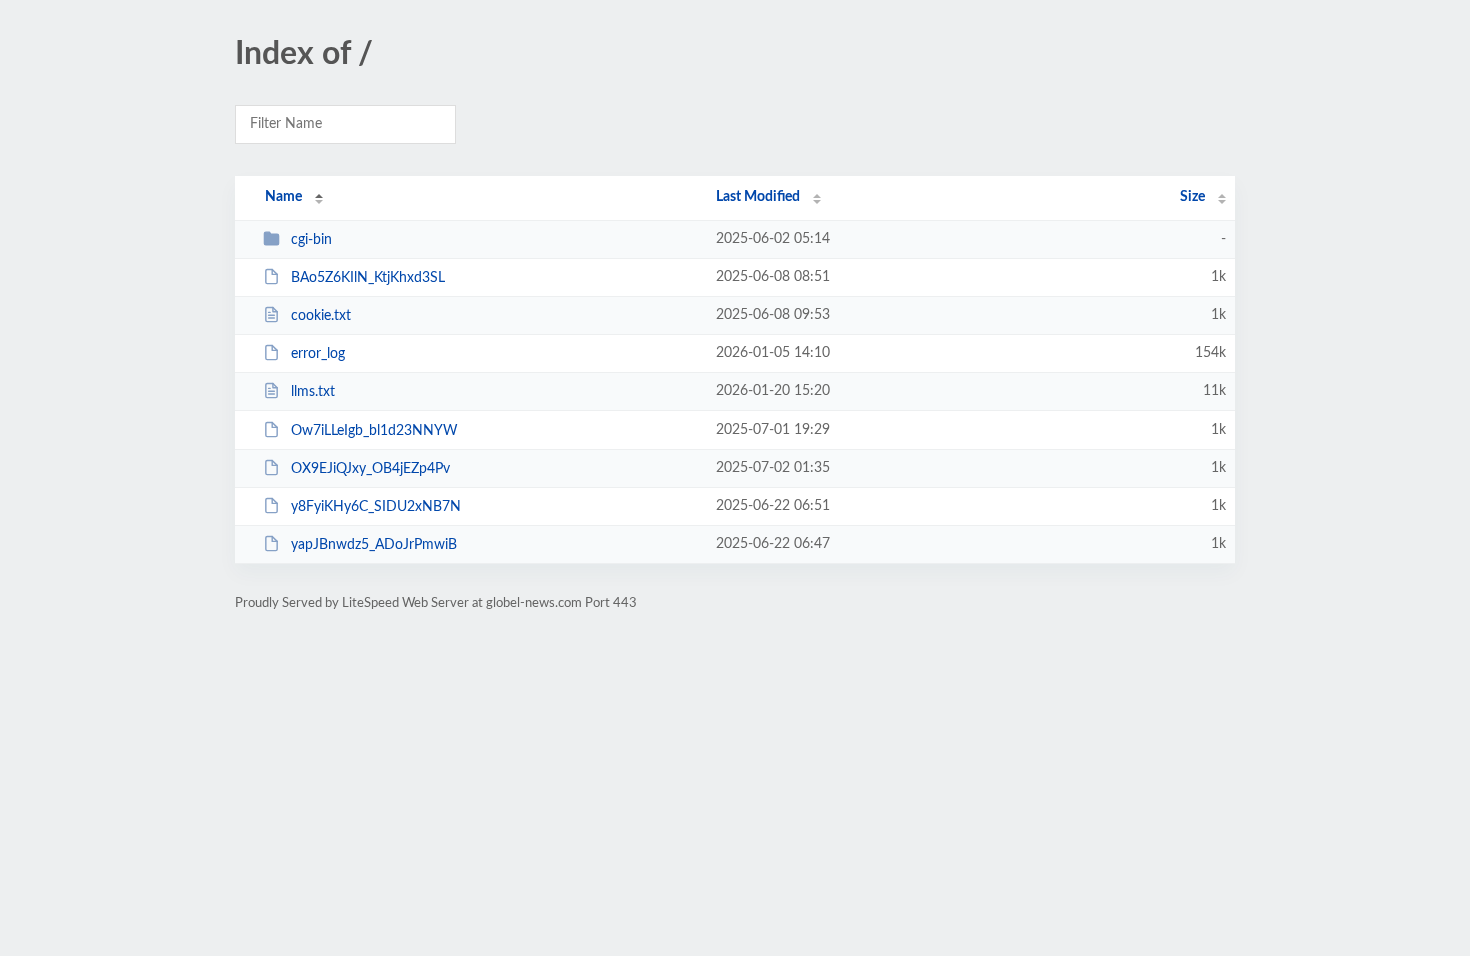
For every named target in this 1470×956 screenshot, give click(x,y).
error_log (318, 354)
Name (283, 197)
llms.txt (313, 392)
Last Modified (758, 197)
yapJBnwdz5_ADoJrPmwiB (374, 545)
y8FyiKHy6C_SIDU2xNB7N (376, 507)
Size (1192, 197)
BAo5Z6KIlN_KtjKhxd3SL (368, 278)
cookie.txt (321, 316)
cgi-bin (311, 240)
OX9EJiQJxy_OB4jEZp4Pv (370, 469)
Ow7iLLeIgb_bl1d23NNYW (374, 431)
